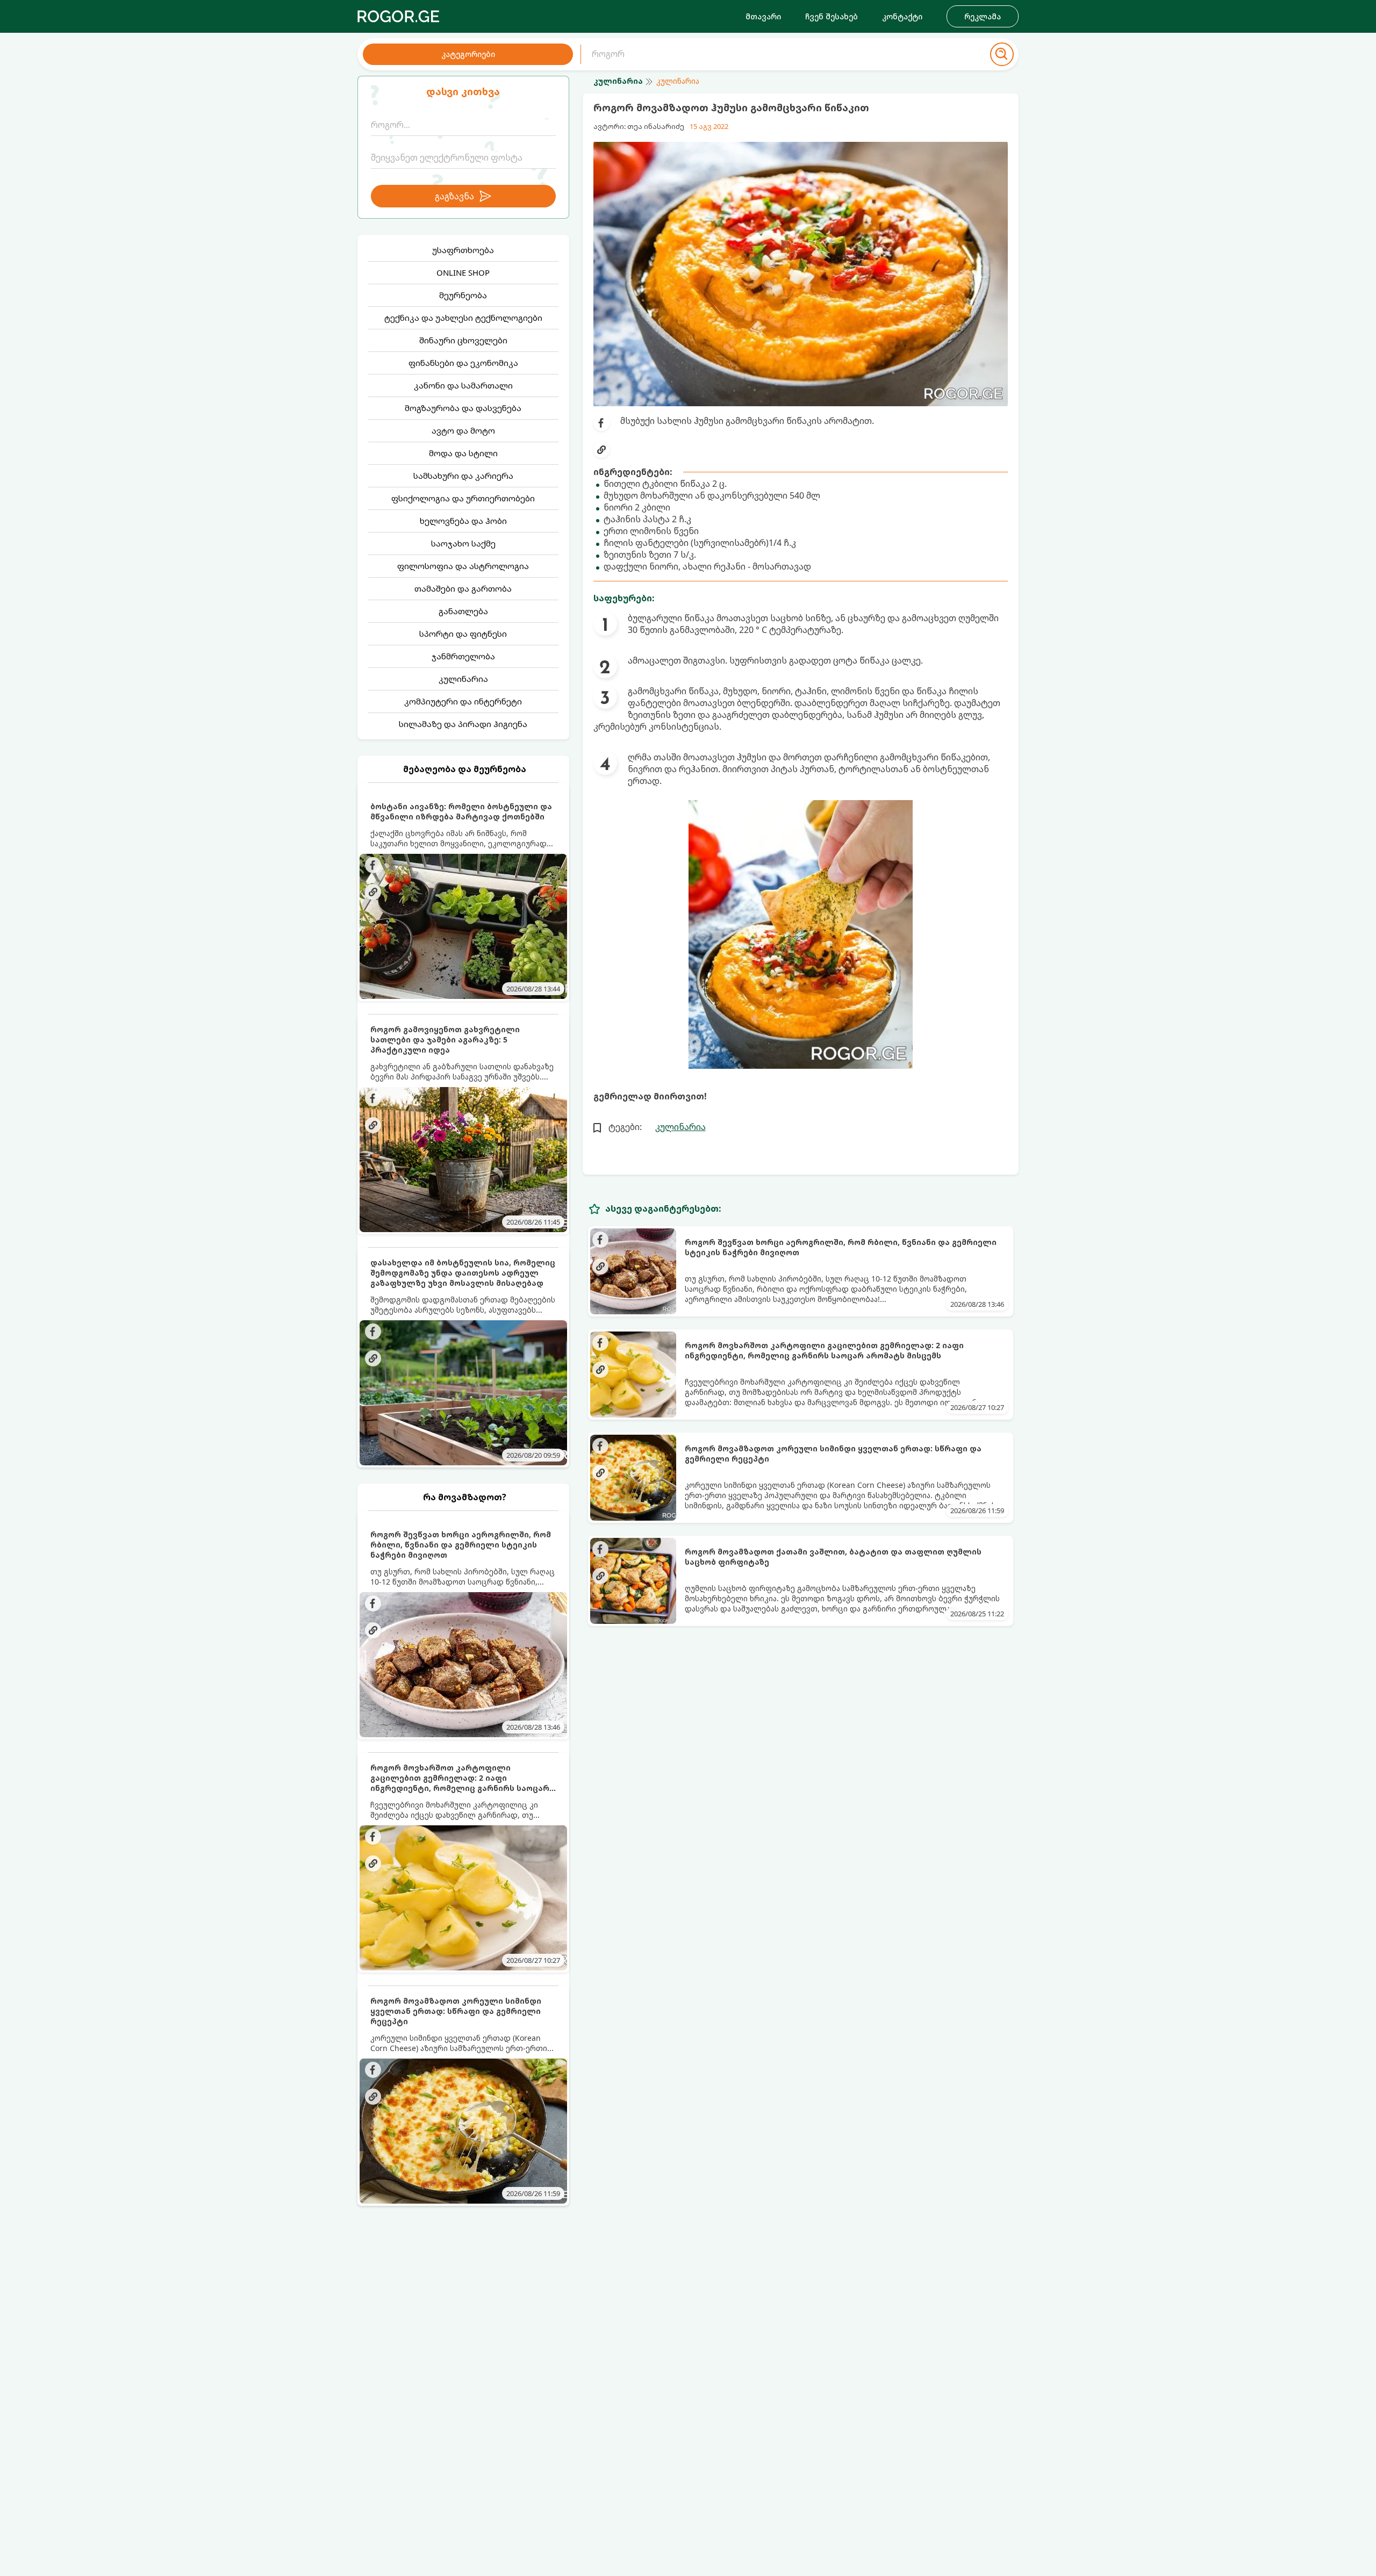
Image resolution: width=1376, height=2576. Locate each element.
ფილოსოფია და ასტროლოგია (463, 566)
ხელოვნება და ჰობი (463, 521)
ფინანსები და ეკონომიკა (463, 363)
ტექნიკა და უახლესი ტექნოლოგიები (463, 318)
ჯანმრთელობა (463, 656)
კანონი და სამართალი (463, 385)
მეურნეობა (463, 295)
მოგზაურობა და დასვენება (463, 408)
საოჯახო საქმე (463, 543)
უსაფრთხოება (463, 250)
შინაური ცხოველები (463, 340)
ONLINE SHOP (463, 272)
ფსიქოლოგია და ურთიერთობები (463, 498)
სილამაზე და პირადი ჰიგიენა (463, 724)
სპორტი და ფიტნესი (463, 634)
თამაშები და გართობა (463, 588)
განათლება (463, 611)
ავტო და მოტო (463, 430)
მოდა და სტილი (463, 453)
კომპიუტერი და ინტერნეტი (463, 701)
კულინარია (463, 679)
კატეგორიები (468, 54)
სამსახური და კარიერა (463, 476)
